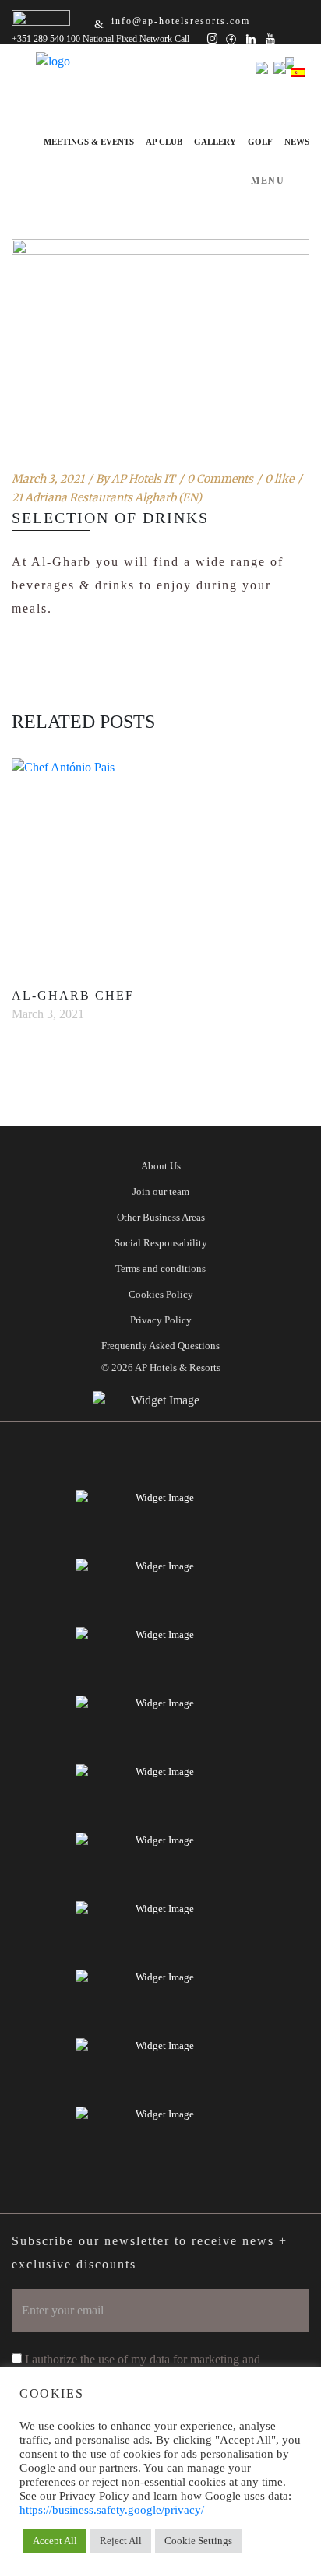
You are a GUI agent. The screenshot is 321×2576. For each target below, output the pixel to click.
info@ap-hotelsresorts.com (181, 21)
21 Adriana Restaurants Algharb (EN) (107, 497)
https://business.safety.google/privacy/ (112, 2510)
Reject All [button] (121, 2541)
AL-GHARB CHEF (73, 996)
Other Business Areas (161, 1217)
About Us (161, 1166)
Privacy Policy (161, 1320)
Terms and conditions (160, 1269)
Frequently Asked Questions (160, 1346)
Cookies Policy (161, 1294)
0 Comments (220, 479)
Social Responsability (161, 1243)
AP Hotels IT (143, 479)
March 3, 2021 (48, 479)
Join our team (161, 1191)
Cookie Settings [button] (198, 2541)
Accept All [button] (55, 2541)
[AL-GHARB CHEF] (160, 863)
